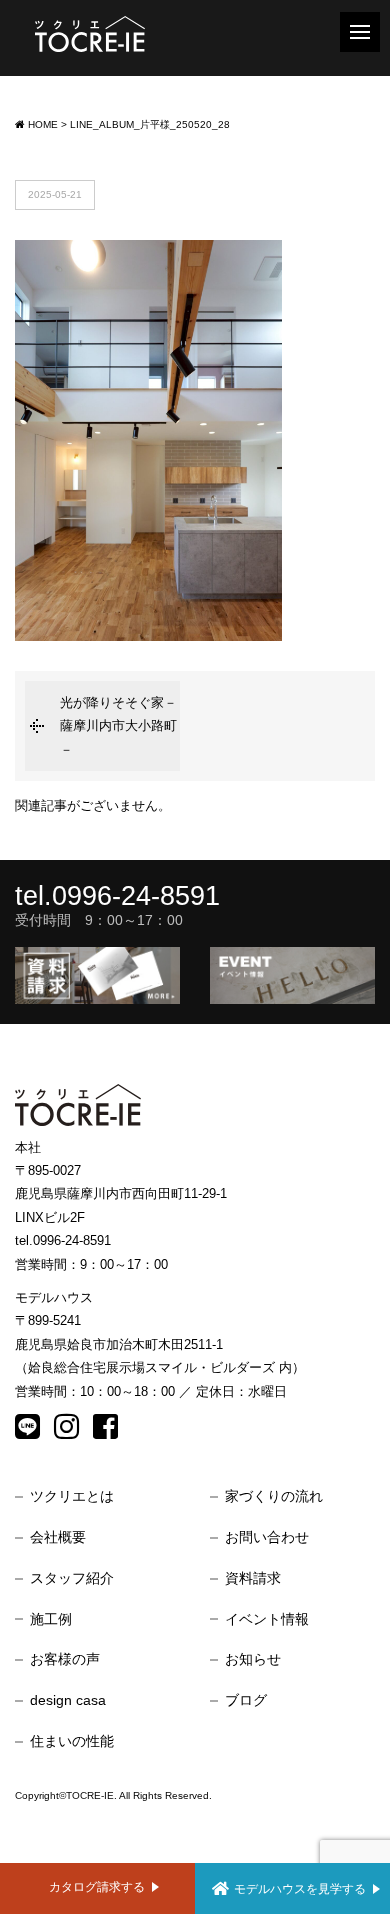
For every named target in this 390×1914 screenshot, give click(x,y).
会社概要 (58, 1537)
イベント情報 (267, 1619)
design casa (68, 1700)
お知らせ (253, 1659)
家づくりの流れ (274, 1496)
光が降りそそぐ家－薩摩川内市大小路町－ (118, 726)
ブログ (246, 1700)
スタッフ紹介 (72, 1578)
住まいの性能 (72, 1741)
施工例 (51, 1619)
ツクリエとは (72, 1496)
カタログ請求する (97, 1886)
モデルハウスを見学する (300, 1888)
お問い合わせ (267, 1537)
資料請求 (253, 1578)
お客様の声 (65, 1659)
